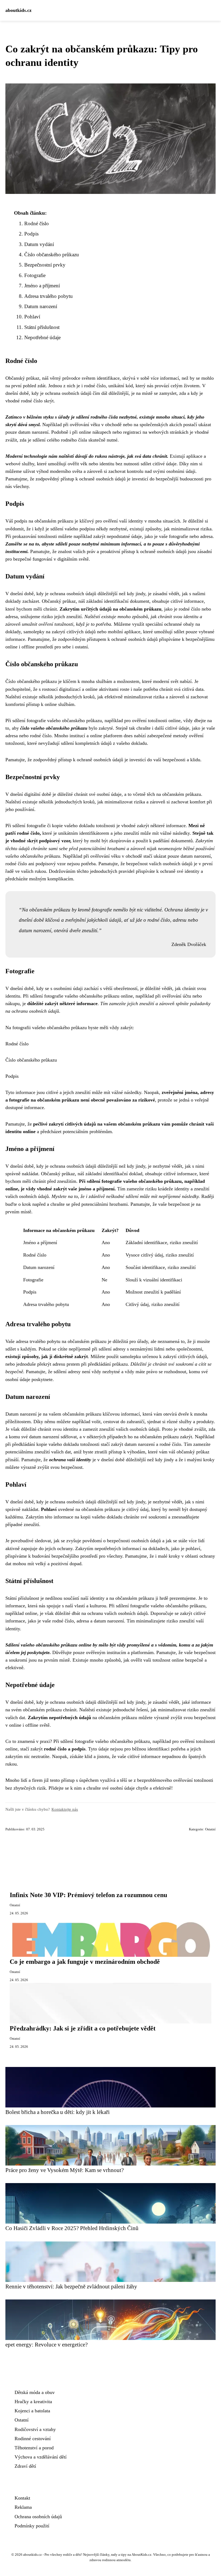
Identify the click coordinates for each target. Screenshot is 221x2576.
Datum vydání (39, 244)
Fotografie (35, 275)
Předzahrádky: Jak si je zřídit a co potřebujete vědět (83, 2028)
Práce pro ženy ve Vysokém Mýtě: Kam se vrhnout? (65, 2170)
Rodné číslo (37, 223)
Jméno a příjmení (42, 286)
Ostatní (210, 1829)
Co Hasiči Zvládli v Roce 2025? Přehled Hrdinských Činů (72, 2228)
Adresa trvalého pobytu (49, 296)
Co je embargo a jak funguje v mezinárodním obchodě (85, 1962)
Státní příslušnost (42, 327)
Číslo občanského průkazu (52, 255)
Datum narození (41, 306)
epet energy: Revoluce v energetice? (46, 2344)
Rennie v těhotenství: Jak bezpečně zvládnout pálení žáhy (71, 2286)
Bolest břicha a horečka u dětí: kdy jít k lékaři (58, 2112)
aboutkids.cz (18, 10)
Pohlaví (32, 317)
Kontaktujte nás (65, 1809)
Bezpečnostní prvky (45, 265)
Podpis (31, 234)
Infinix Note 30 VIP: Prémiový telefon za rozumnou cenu (88, 1895)
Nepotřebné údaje (42, 337)
